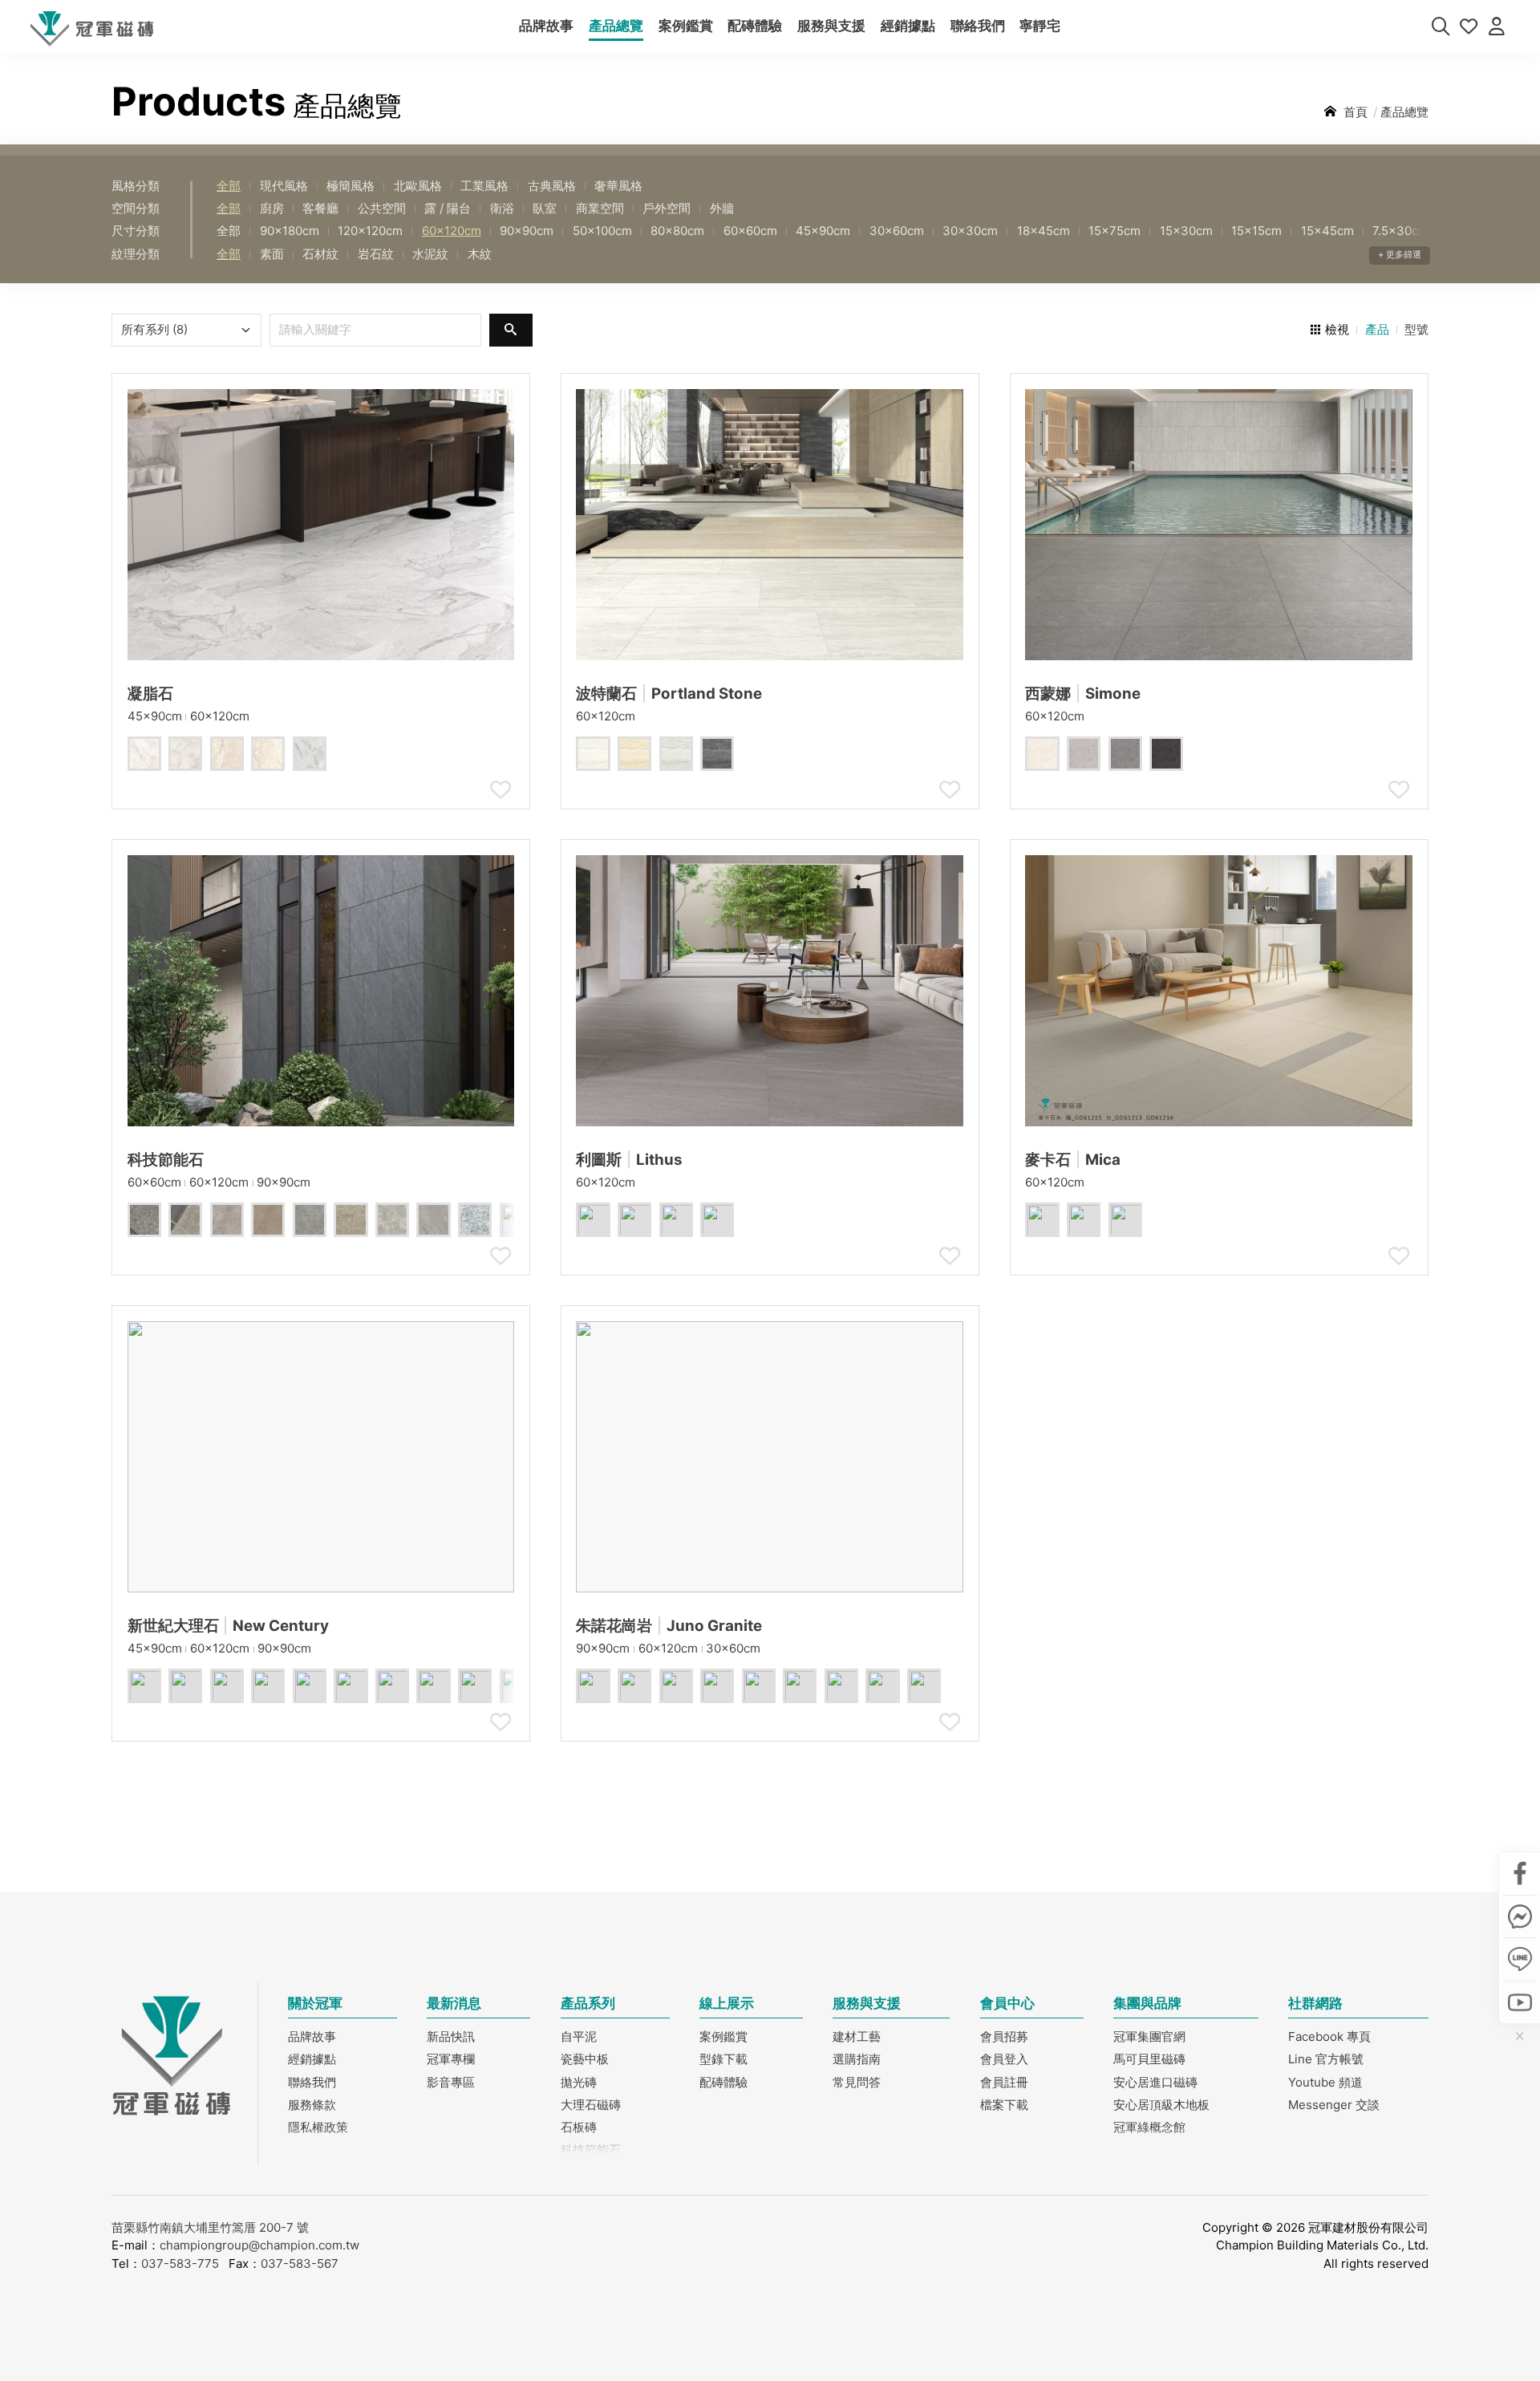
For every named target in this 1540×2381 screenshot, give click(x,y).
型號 (1416, 329)
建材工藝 (857, 2036)
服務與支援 (831, 26)
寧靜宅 (1040, 26)
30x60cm (897, 231)
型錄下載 (723, 2059)
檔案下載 (1004, 2105)
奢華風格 (618, 186)
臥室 (545, 208)
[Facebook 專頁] (1520, 1874)
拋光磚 (579, 2082)
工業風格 (484, 186)
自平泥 (579, 2036)
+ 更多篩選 (1400, 254)
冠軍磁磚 (92, 29)
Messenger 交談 (1334, 2105)
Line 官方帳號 (1326, 2059)
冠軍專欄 (451, 2059)
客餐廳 (320, 208)
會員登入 (1004, 2059)
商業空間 (600, 208)
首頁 (1356, 112)
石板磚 (579, 2127)
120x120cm (370, 231)
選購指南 (857, 2059)
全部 (229, 186)
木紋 (480, 254)
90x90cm (527, 231)
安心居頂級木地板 (1161, 2105)
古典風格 (552, 186)
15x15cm (1256, 231)
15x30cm (1186, 231)
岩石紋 (376, 254)
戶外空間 (667, 208)
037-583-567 (300, 2263)
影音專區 (451, 2082)
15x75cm (1114, 231)
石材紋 (320, 254)
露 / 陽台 (448, 208)
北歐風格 (418, 186)
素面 (272, 254)
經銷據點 (908, 26)
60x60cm (750, 231)
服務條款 (312, 2105)
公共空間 (382, 208)
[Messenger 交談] (1520, 1916)
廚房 (272, 208)
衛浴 (502, 208)
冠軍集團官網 (1149, 2036)
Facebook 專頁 (1329, 2036)
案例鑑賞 (686, 26)
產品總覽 (616, 26)
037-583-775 (180, 2263)
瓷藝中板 (585, 2059)
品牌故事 (546, 26)
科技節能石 (591, 2150)
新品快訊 (451, 2036)
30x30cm (970, 231)
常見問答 (857, 2082)
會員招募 (1004, 2036)
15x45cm (1327, 231)
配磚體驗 (755, 26)
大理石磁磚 (591, 2105)
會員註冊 (1004, 2082)
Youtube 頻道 (1325, 2082)
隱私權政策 (318, 2127)
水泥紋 (430, 254)
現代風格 (284, 186)
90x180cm (290, 231)
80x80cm (677, 231)
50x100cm (602, 231)
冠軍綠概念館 (1149, 2127)
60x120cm (452, 231)
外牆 (722, 208)
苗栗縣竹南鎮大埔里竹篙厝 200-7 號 (210, 2227)
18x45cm (1044, 231)
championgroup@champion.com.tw (259, 2245)
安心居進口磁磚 (1155, 2082)
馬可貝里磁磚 (1149, 2059)
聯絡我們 (978, 26)
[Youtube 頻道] (1520, 2002)
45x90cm (823, 231)
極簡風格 (351, 186)
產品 (1377, 329)
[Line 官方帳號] (1520, 1959)
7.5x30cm (1400, 231)
